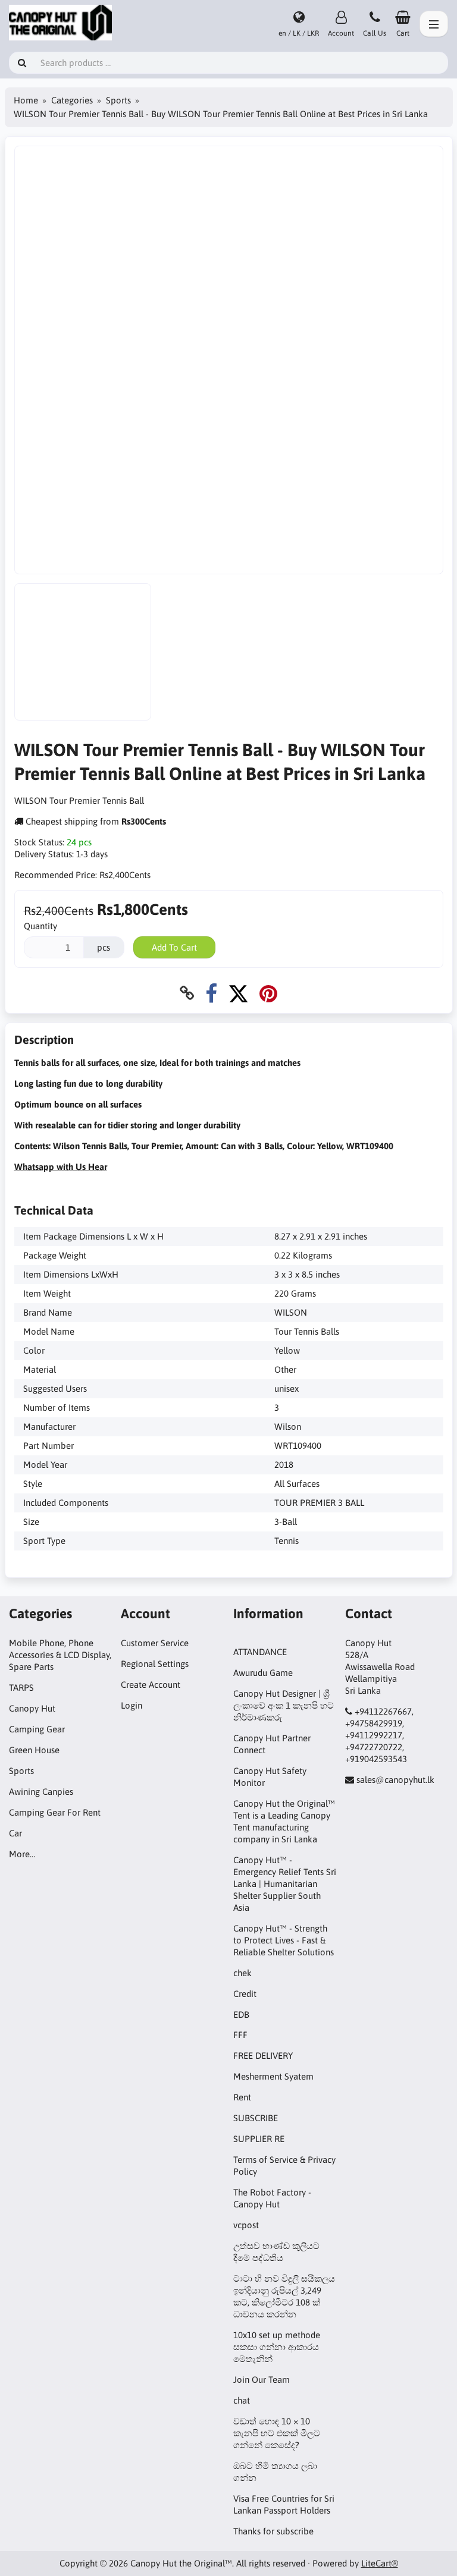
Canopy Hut (32, 1708)
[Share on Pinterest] (268, 993)
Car (15, 1833)
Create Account (151, 1685)
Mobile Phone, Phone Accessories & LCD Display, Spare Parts (60, 1655)
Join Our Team (262, 2380)
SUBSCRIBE (256, 2118)
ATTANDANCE (260, 1652)
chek (242, 1973)
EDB (241, 2014)
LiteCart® (380, 2563)
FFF (240, 2035)
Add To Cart (174, 947)
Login (132, 1705)
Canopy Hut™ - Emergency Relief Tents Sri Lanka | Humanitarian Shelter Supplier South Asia (285, 1884)
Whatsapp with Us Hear (61, 1167)
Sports (118, 100)
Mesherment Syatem (273, 2076)
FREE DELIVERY (263, 2056)
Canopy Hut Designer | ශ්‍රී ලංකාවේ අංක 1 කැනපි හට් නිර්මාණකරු (284, 1705)
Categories (72, 100)
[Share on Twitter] (238, 993)
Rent (242, 2097)
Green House (34, 1750)
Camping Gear (37, 1729)
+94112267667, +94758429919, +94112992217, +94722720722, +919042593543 (379, 1735)
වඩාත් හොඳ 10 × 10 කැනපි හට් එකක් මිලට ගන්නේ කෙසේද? (277, 2433)
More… (22, 1854)
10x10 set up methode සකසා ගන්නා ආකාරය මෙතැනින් (277, 2347)
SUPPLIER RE (259, 2139)
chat (242, 2400)
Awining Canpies (41, 1792)
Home (26, 100)
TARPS (21, 1688)
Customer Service (155, 1643)
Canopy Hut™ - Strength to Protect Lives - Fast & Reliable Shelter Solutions (284, 1940)
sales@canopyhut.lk (395, 1780)
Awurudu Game (263, 1673)
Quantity (40, 926)
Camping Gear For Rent (55, 1812)
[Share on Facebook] (211, 993)
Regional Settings (155, 1664)
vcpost (246, 2225)
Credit (245, 1994)
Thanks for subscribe (273, 2531)
